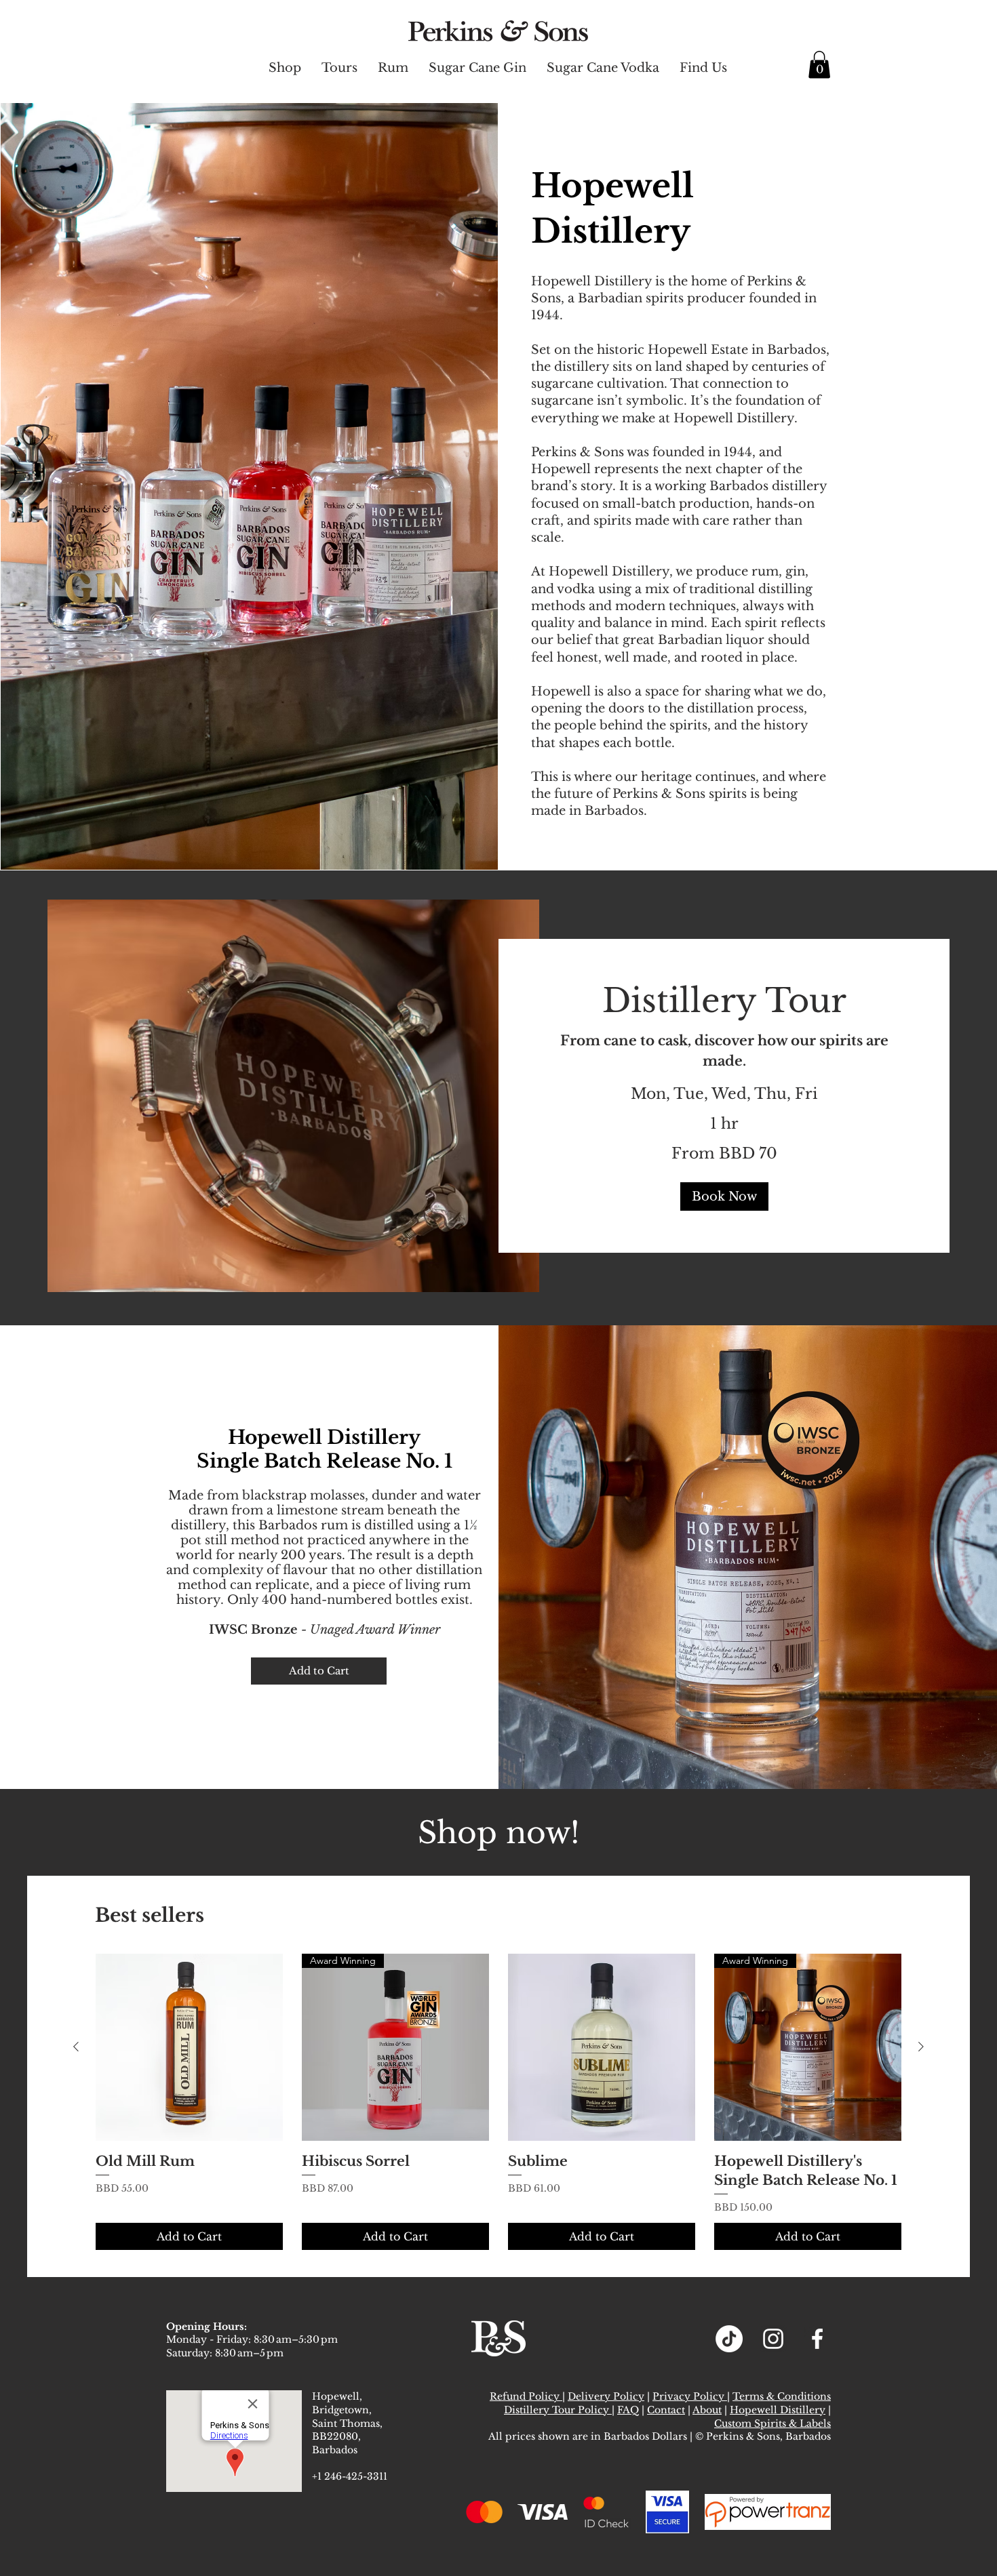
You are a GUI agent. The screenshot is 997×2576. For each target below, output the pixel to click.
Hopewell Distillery (778, 2410)
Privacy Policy (690, 2396)
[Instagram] (773, 2339)
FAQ (628, 2410)
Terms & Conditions (782, 2396)
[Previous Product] (76, 2047)
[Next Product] (921, 2047)
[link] (724, 1001)
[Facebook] (817, 2339)
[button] (819, 65)
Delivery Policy (606, 2396)
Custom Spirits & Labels (773, 2423)
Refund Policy (526, 2396)
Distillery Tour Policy (558, 2410)
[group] (498, 2102)
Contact (666, 2410)
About (707, 2410)
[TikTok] (729, 2339)
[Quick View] (189, 2047)
